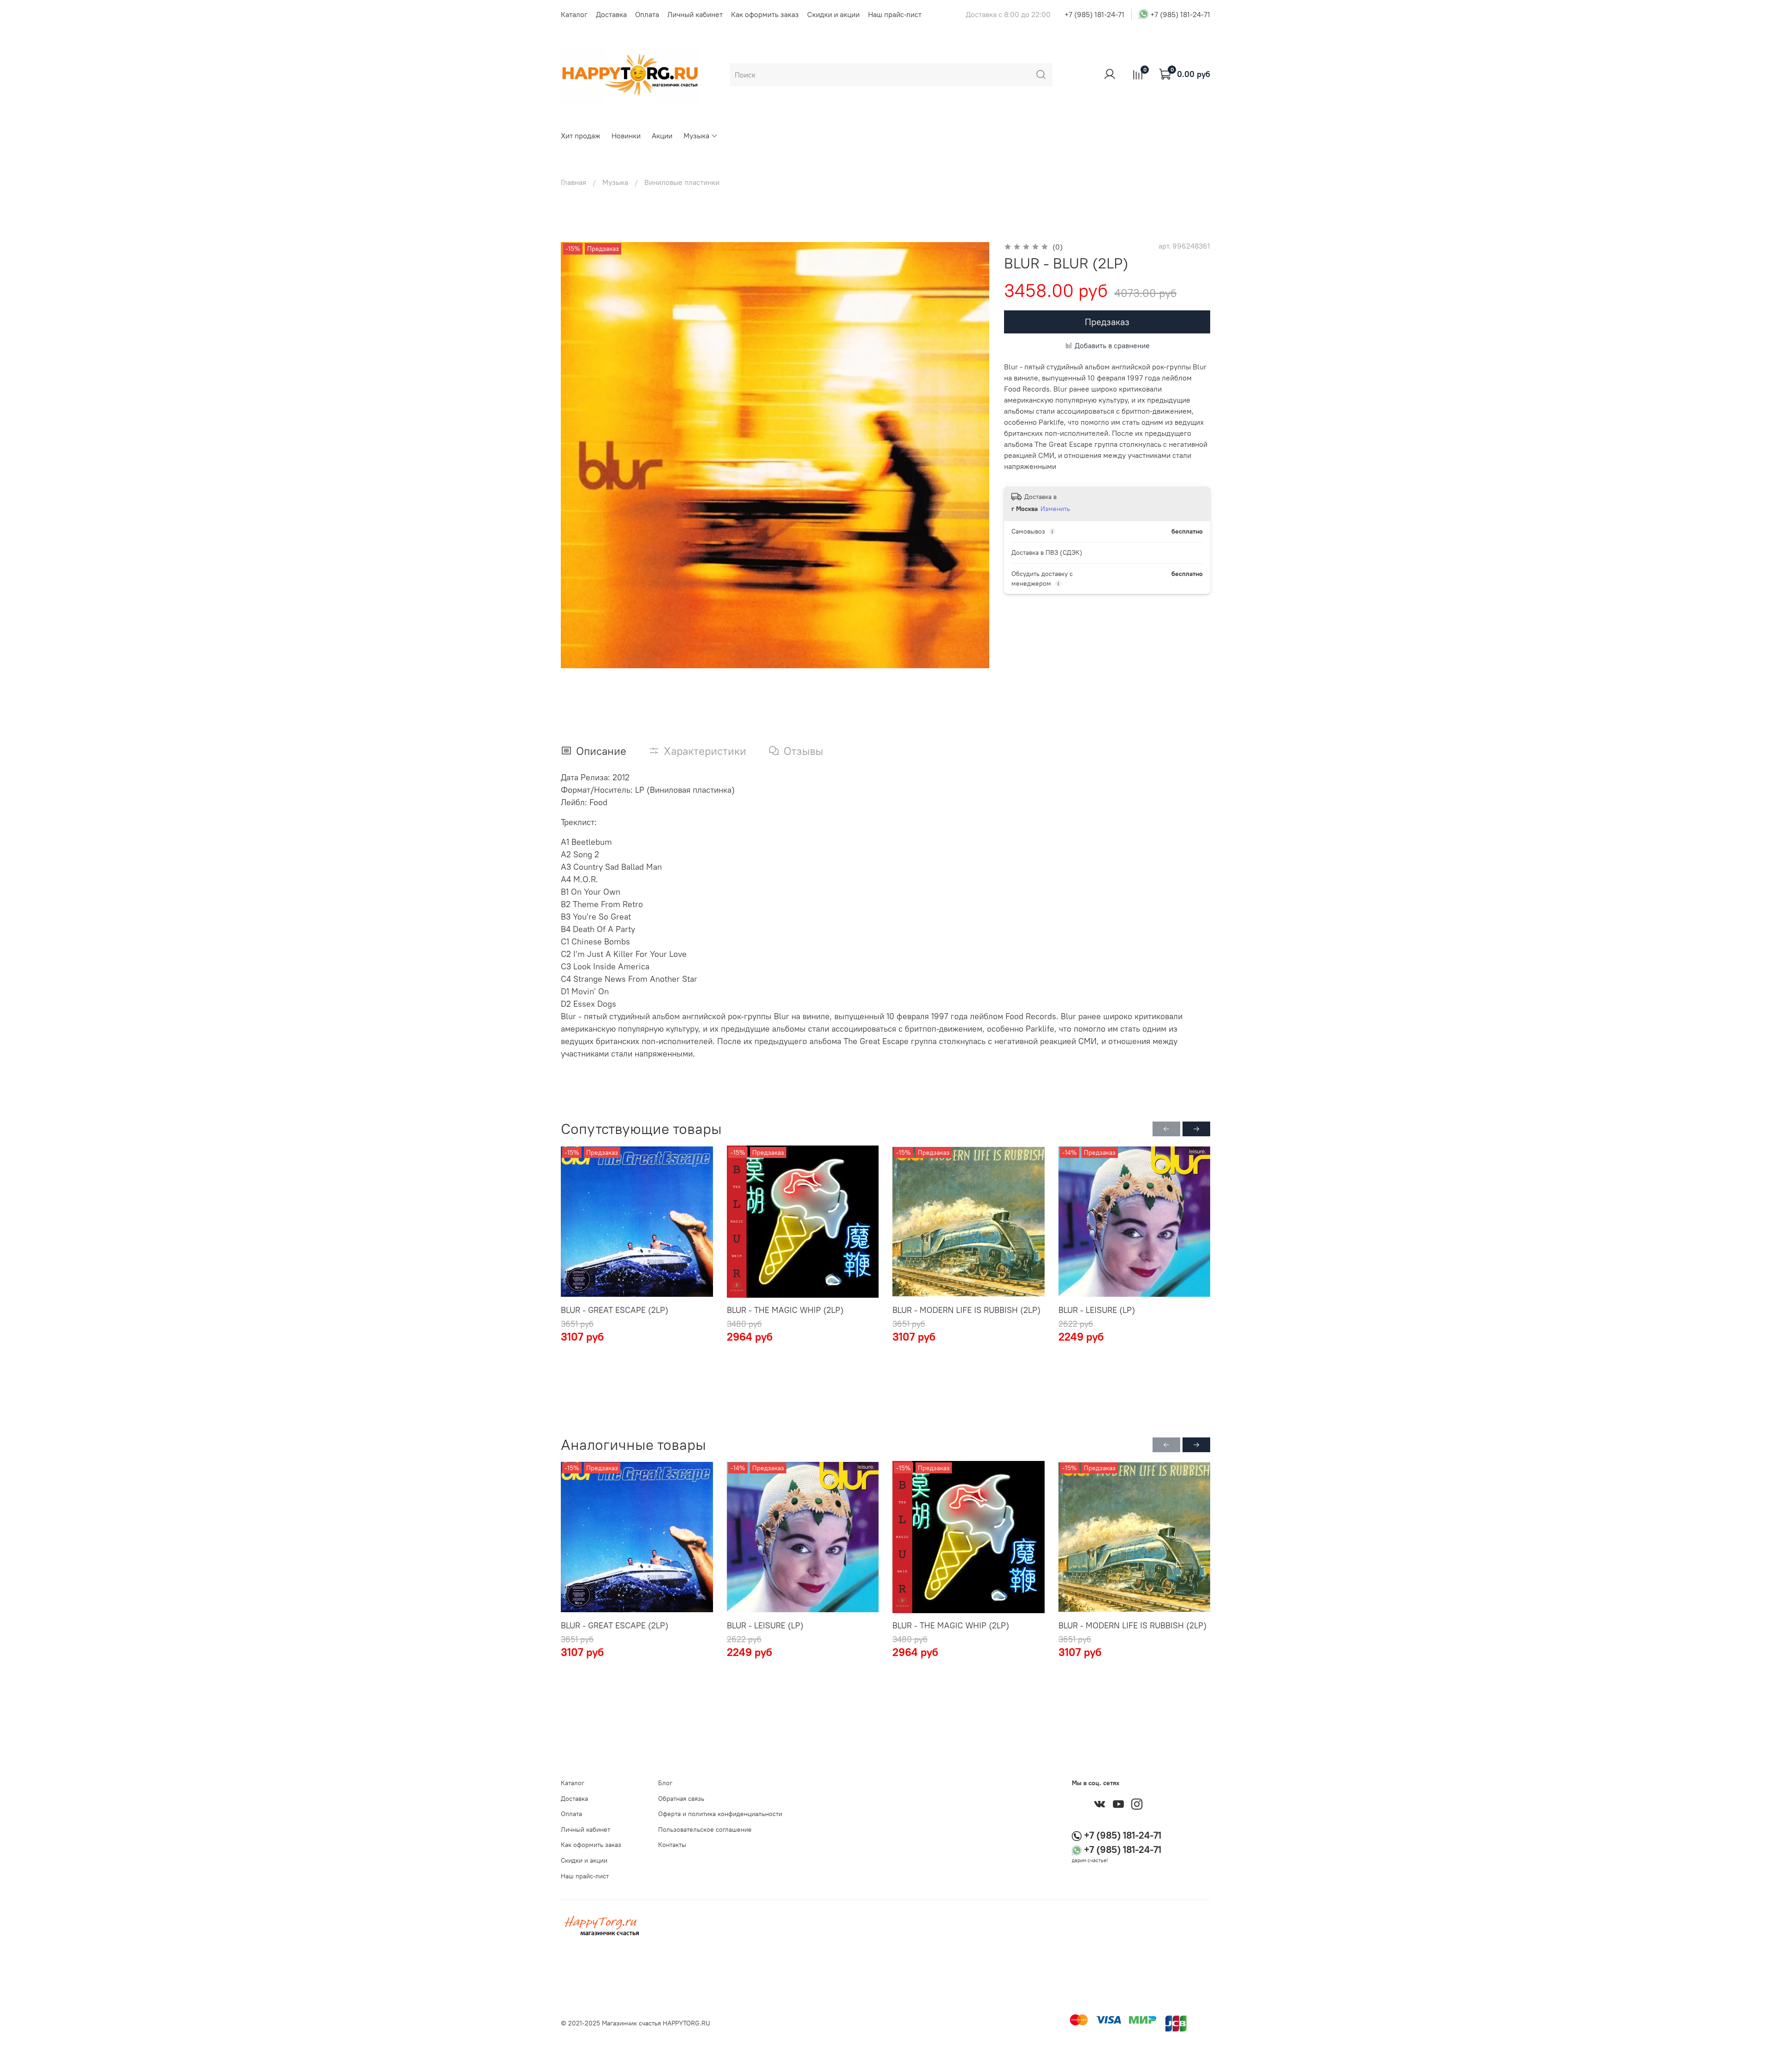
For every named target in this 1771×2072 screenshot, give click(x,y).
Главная (573, 182)
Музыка (696, 136)
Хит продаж (581, 136)
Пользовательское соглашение (705, 1829)
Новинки (626, 136)
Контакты (672, 1845)
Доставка (611, 14)
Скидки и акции (833, 14)
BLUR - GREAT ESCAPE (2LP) (615, 1309)
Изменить (1055, 509)
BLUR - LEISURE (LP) (1097, 1309)
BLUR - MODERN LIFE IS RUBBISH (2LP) (966, 1309)
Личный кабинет (695, 14)
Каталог (574, 14)
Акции (662, 136)
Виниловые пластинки (682, 182)
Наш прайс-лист (895, 14)
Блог (665, 1783)
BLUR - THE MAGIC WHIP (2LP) (785, 1309)
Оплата (647, 14)
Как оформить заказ (765, 14)
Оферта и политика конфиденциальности (720, 1814)
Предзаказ (1107, 322)
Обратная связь (681, 1799)
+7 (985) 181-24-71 (1094, 14)
